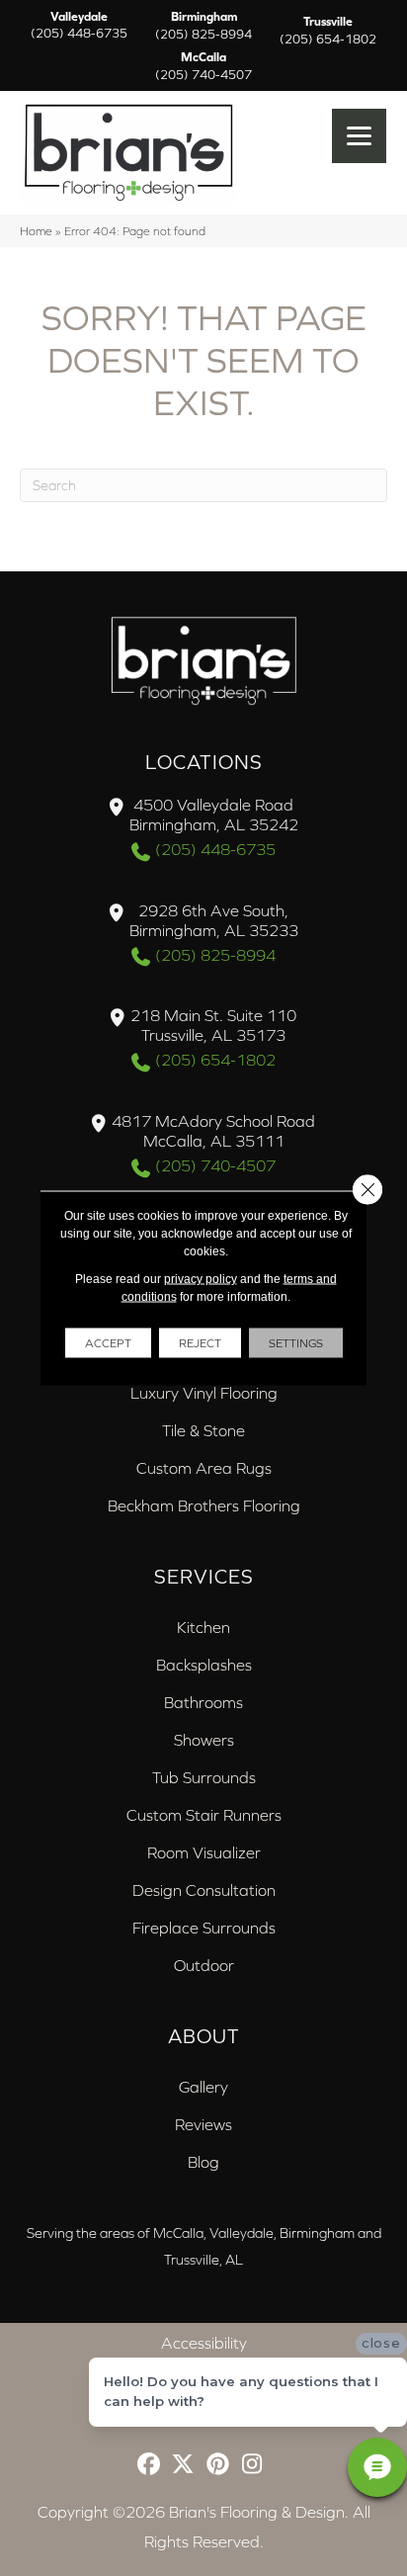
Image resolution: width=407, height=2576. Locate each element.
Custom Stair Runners (204, 1815)
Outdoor (204, 1965)
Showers (204, 1740)
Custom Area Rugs (204, 1468)
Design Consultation (204, 1890)
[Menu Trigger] (359, 136)
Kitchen (203, 1627)
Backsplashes (204, 1665)
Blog (203, 2162)
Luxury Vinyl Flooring (204, 1393)
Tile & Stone (203, 1430)
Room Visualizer (204, 1852)
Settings (296, 1343)
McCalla (203, 66)
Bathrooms (203, 1702)
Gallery (203, 2087)
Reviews (203, 2124)
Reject (200, 1343)
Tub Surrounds (204, 1777)
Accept (108, 1343)
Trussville (328, 31)
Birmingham (203, 26)
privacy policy (201, 1279)
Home (36, 231)
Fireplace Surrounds (204, 1928)
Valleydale (79, 26)
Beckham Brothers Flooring (204, 1505)
